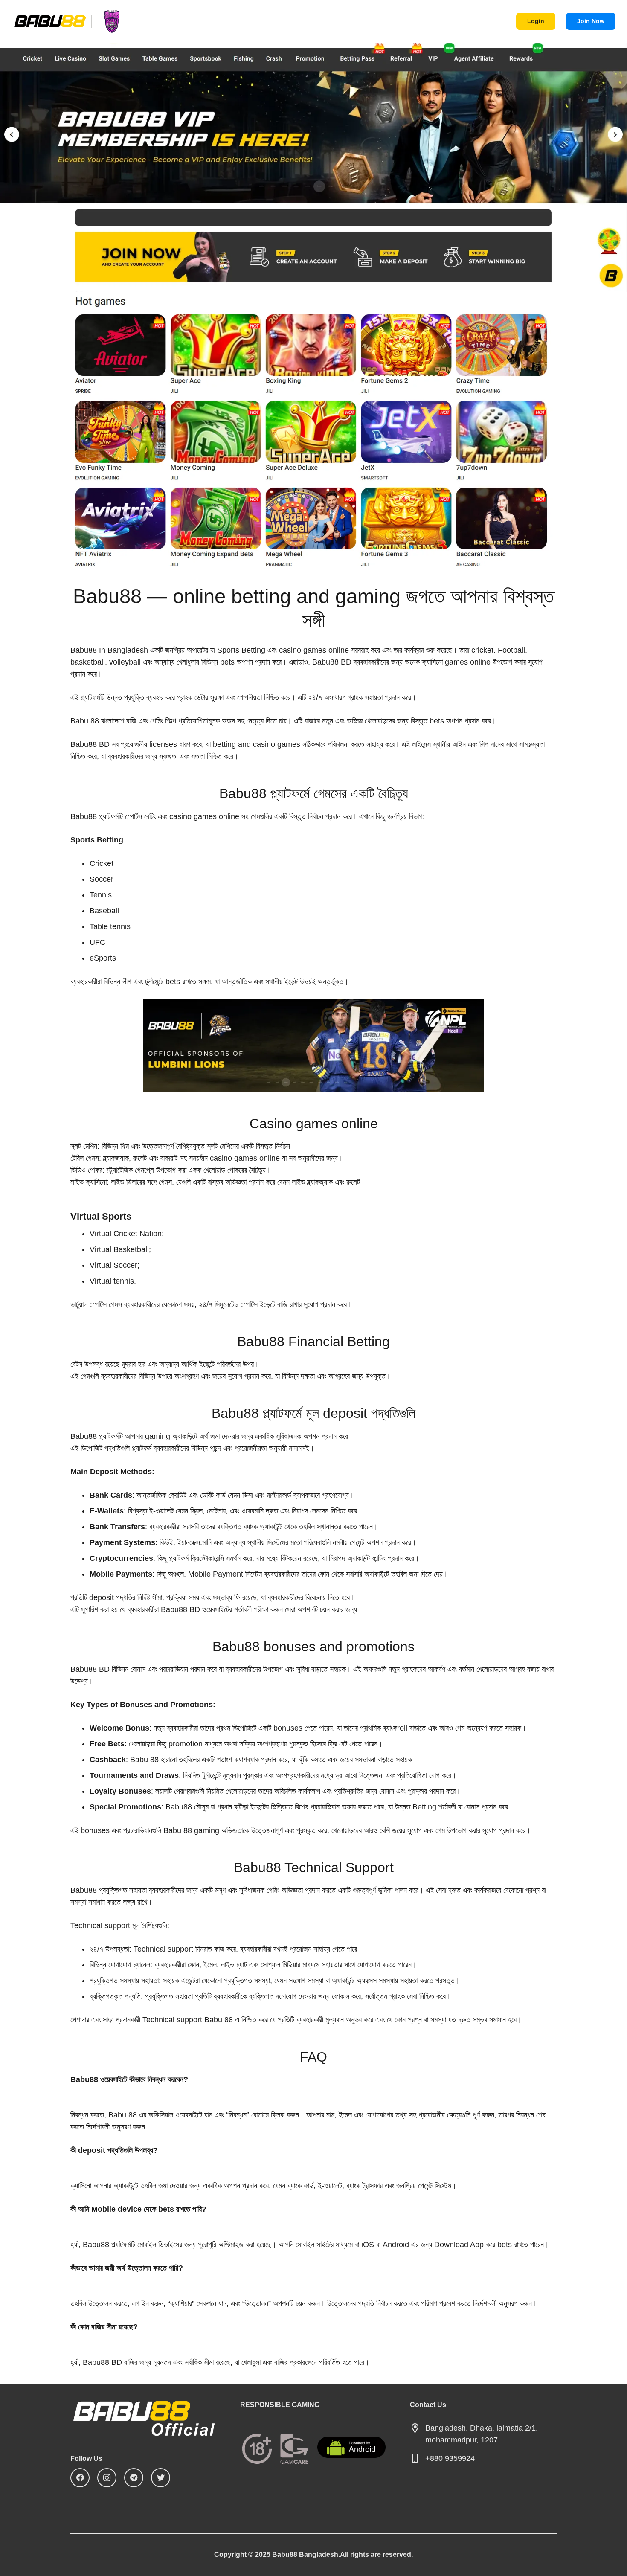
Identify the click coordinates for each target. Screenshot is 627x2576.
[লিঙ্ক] (72, 21)
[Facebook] (80, 2478)
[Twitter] (161, 2478)
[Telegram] (134, 2478)
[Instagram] (107, 2478)
